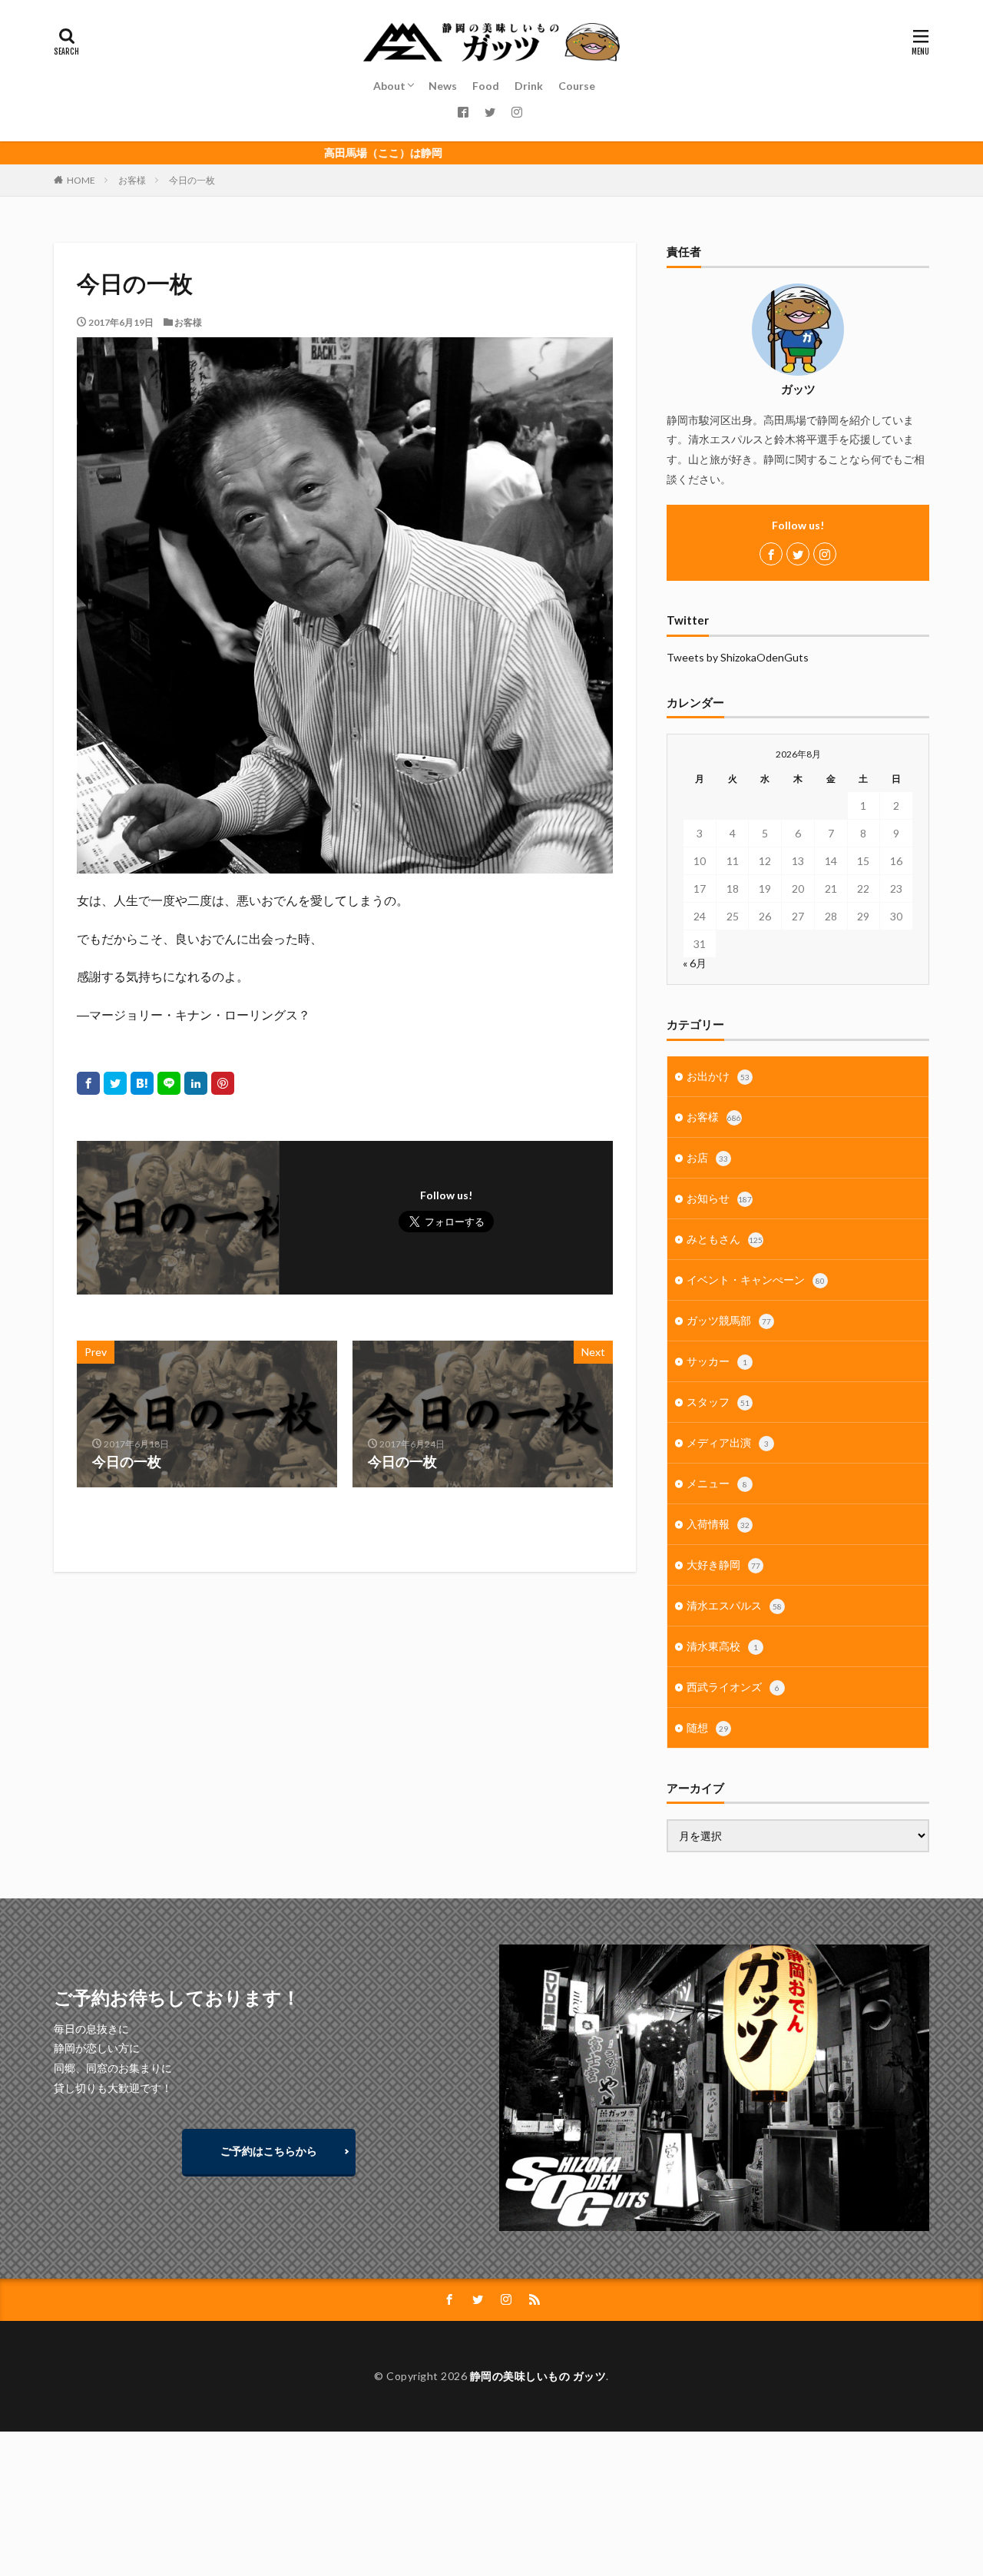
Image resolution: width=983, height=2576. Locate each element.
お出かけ (718, 1076)
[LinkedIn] (196, 1083)
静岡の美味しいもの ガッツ (538, 2376)
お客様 (132, 180)
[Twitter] (115, 1083)
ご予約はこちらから (269, 2151)
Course (577, 86)
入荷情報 (718, 1524)
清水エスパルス (734, 1605)
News (443, 86)
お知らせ (719, 1198)
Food (486, 86)
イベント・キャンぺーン (756, 1280)
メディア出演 (728, 1442)
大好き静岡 (723, 1565)
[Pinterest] (223, 1083)
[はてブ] (142, 1083)
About (389, 86)
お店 (707, 1157)
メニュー (717, 1483)
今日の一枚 (192, 180)
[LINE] (169, 1083)
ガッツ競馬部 (729, 1320)
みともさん (725, 1239)
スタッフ (718, 1402)
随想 (707, 1727)
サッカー (717, 1361)
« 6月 (695, 963)
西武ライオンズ (733, 1687)
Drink (529, 86)
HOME (81, 180)
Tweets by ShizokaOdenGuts (738, 657)
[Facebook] (88, 1083)
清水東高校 (722, 1646)
